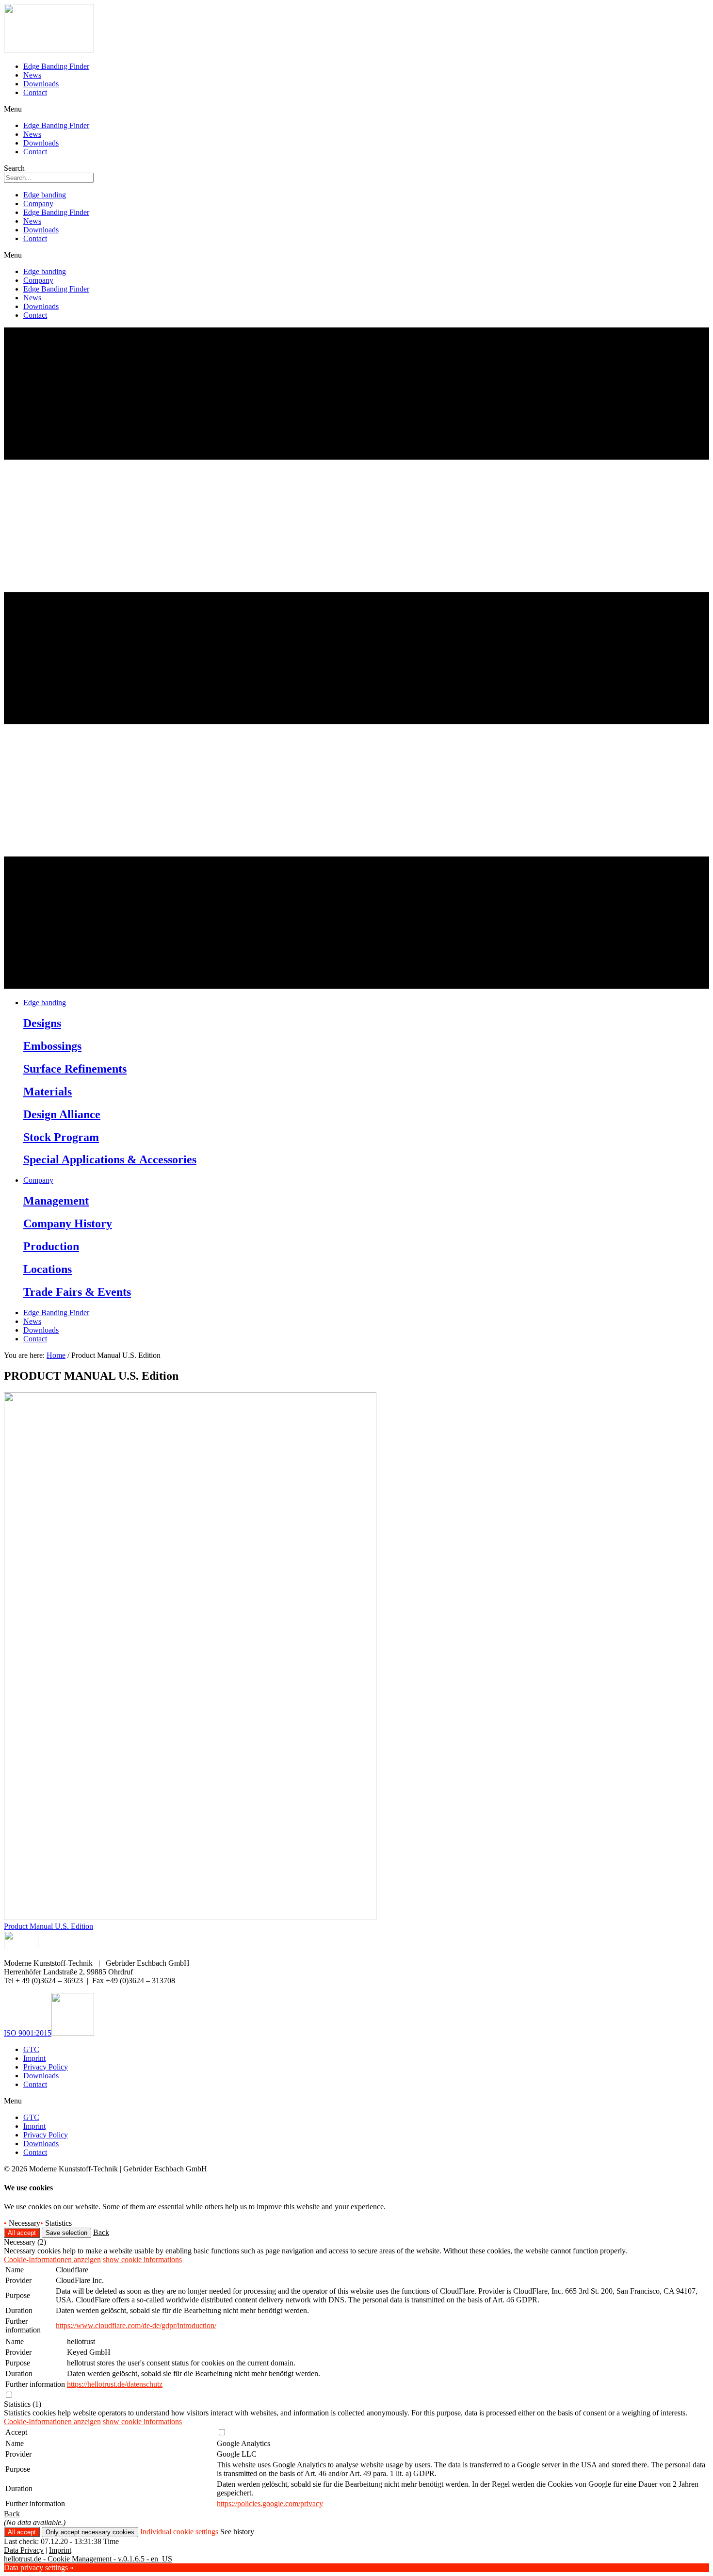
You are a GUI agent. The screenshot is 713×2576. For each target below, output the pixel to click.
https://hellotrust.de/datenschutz (115, 2384)
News (32, 75)
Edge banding (45, 195)
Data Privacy (24, 2550)
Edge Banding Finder (56, 66)
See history (237, 2532)
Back (101, 2232)
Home (56, 1355)
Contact (35, 92)
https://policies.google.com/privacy (270, 2503)
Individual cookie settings (179, 2532)
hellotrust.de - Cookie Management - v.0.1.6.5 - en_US (88, 2559)
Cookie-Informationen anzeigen (52, 2259)
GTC (31, 2049)
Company (38, 204)
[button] (356, 109)
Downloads (41, 84)
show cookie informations (142, 2259)
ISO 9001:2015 (28, 2033)
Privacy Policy (46, 2067)
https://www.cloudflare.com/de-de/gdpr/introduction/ (136, 2325)
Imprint (34, 2058)
